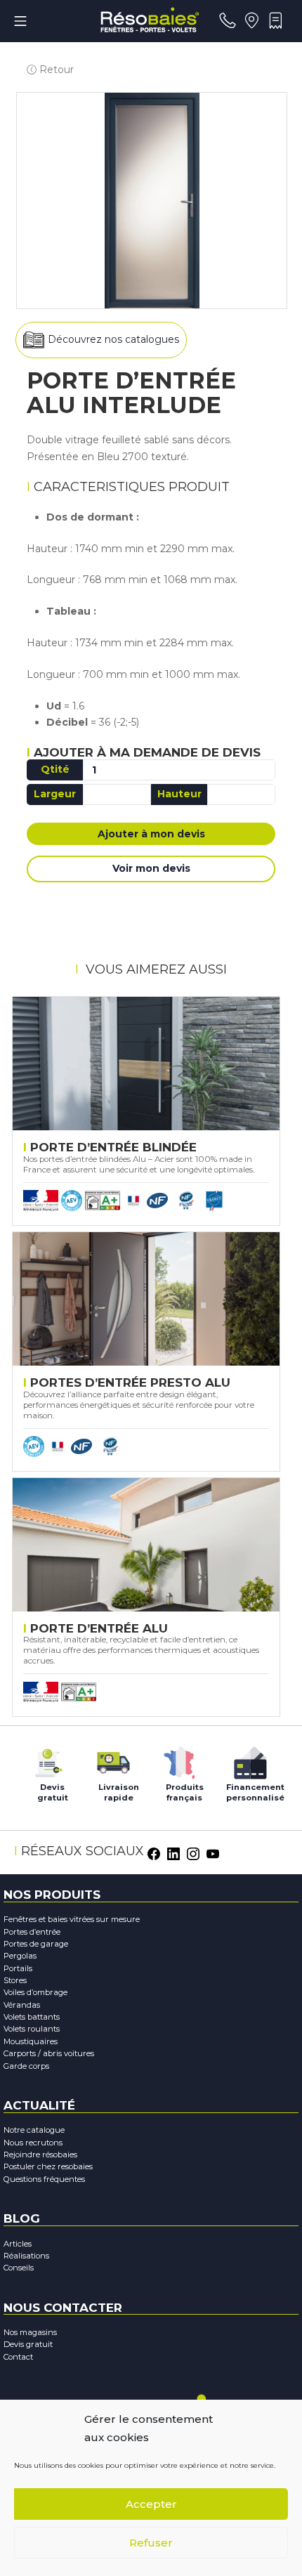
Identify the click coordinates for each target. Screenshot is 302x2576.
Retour (55, 70)
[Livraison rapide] (113, 1759)
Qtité (55, 769)
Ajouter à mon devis (151, 834)
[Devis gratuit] (47, 1759)
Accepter (151, 2504)
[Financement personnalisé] (250, 1759)
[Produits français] (179, 1759)
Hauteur (179, 794)
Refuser (151, 2543)
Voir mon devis (151, 868)
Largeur (55, 794)
